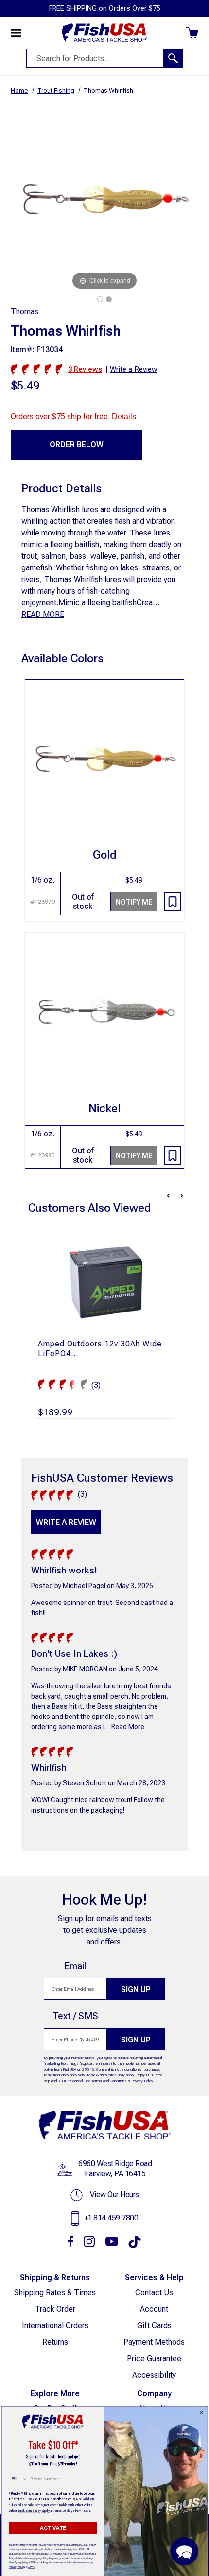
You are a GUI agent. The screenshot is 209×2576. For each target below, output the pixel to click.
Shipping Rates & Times (55, 2292)
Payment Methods (154, 2342)
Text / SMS (75, 2016)
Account (154, 2309)
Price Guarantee (154, 2358)
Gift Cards (154, 2325)
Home (19, 90)
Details (124, 416)
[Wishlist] (172, 902)
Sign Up (136, 1989)
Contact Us (154, 2292)
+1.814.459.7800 (111, 2218)
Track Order (55, 2309)
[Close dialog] (202, 2413)
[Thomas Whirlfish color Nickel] (109, 299)
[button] (184, 2551)
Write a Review (66, 1522)
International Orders (55, 2325)
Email (75, 1966)
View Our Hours (114, 2195)
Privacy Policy (142, 2081)
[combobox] (18, 2479)
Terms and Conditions (109, 2081)
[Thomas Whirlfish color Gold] (100, 299)
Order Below (77, 445)
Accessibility (154, 2375)
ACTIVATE (53, 2528)
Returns (55, 2342)
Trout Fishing (56, 90)
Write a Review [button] (133, 369)
